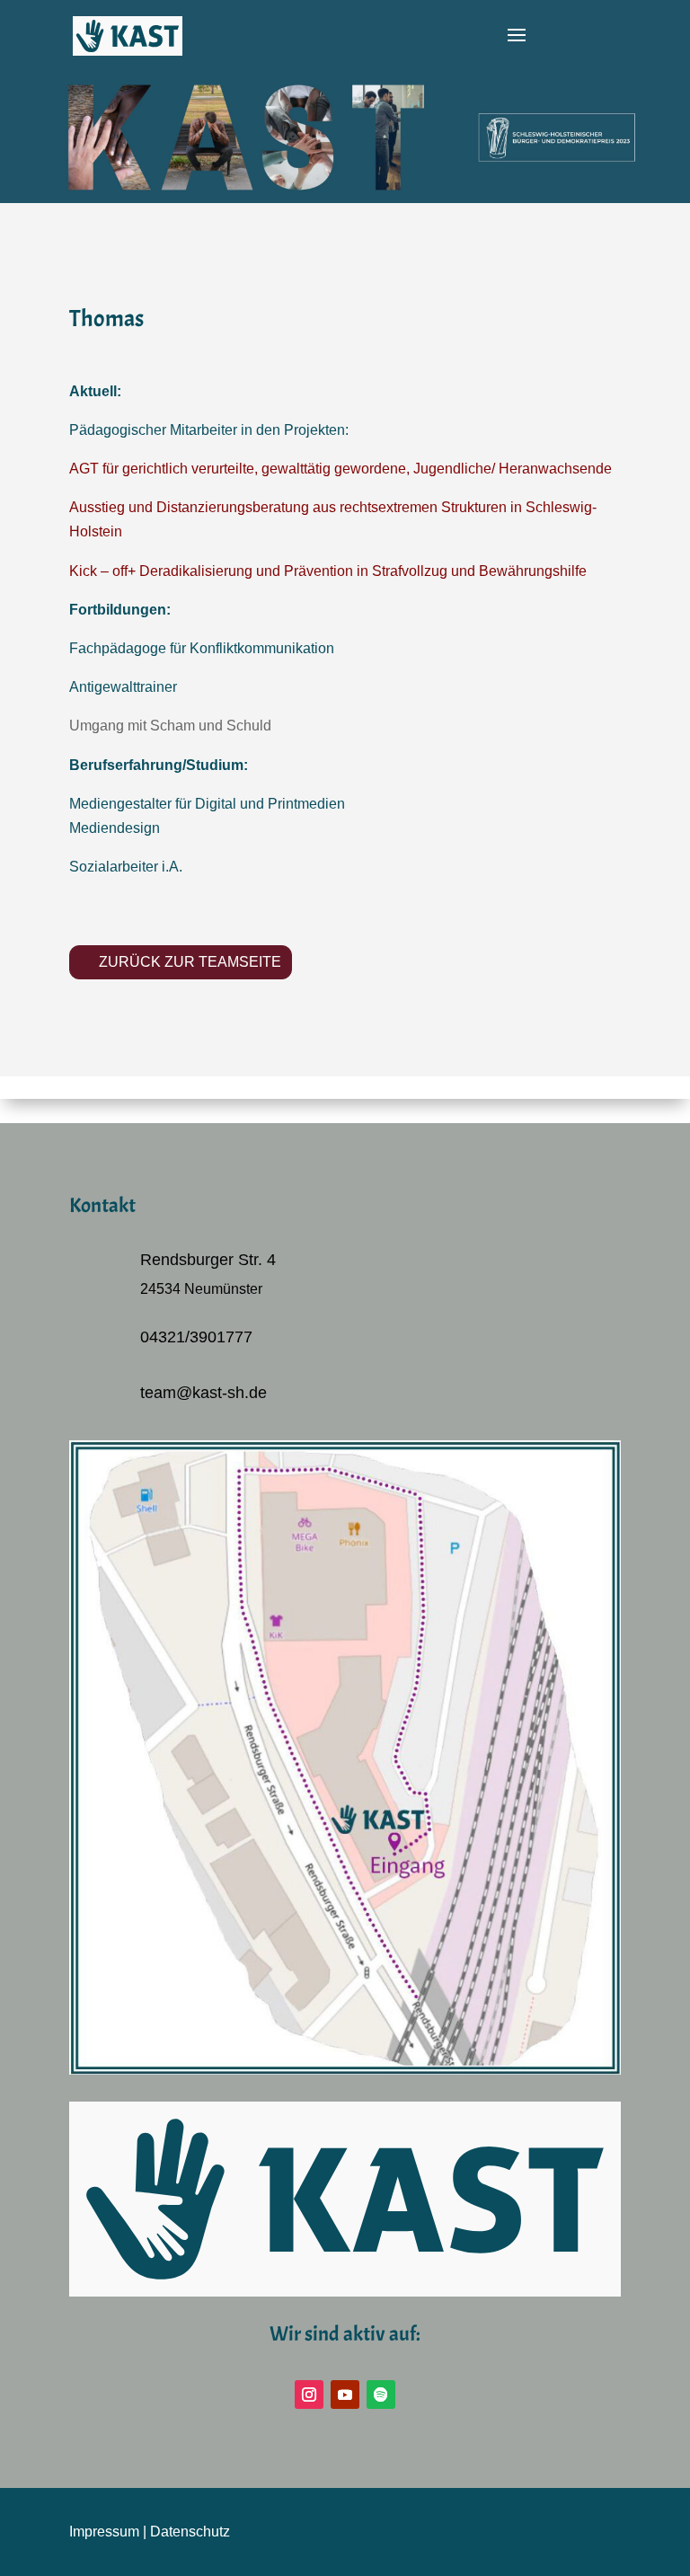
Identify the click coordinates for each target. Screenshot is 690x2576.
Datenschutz (190, 2532)
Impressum (104, 2532)
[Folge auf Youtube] (345, 2395)
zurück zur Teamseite (190, 962)
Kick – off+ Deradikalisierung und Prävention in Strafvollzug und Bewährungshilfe (328, 571)
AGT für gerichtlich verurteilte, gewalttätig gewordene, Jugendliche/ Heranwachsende (341, 469)
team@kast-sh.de (203, 1393)
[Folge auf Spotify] (381, 2395)
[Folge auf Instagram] (309, 2395)
